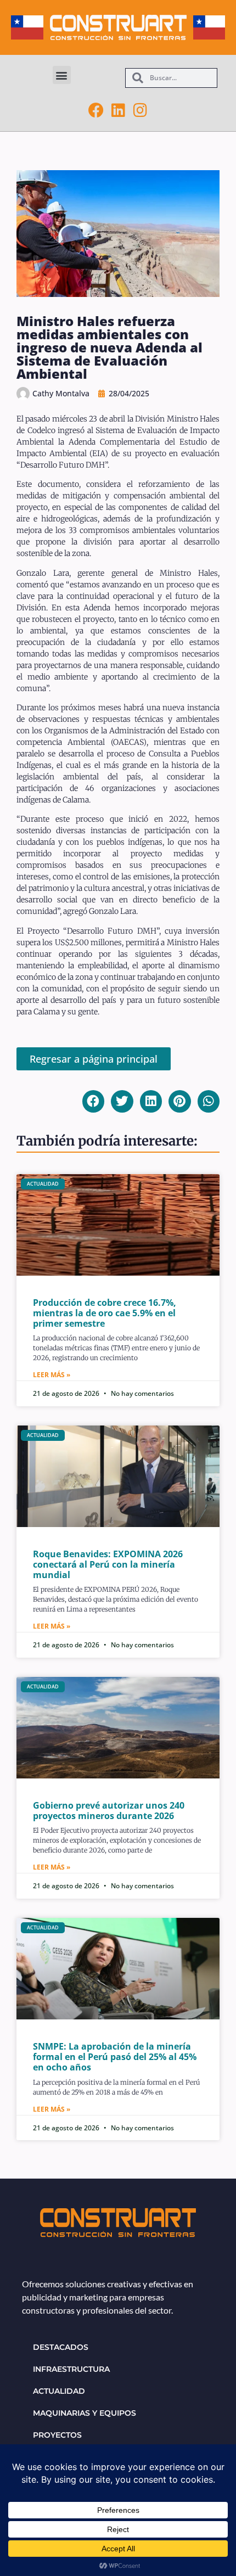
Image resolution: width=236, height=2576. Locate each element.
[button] (62, 75)
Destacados (61, 2347)
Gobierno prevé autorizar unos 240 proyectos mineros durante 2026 (109, 1811)
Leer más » (52, 1375)
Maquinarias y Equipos (85, 2413)
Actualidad (59, 2391)
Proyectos (57, 2435)
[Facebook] (96, 110)
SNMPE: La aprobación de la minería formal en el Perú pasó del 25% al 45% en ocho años (115, 2057)
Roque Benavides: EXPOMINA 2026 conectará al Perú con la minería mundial (108, 1564)
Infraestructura (71, 2369)
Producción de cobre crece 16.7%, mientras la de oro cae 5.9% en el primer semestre (105, 1313)
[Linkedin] (118, 110)
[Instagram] (140, 110)
